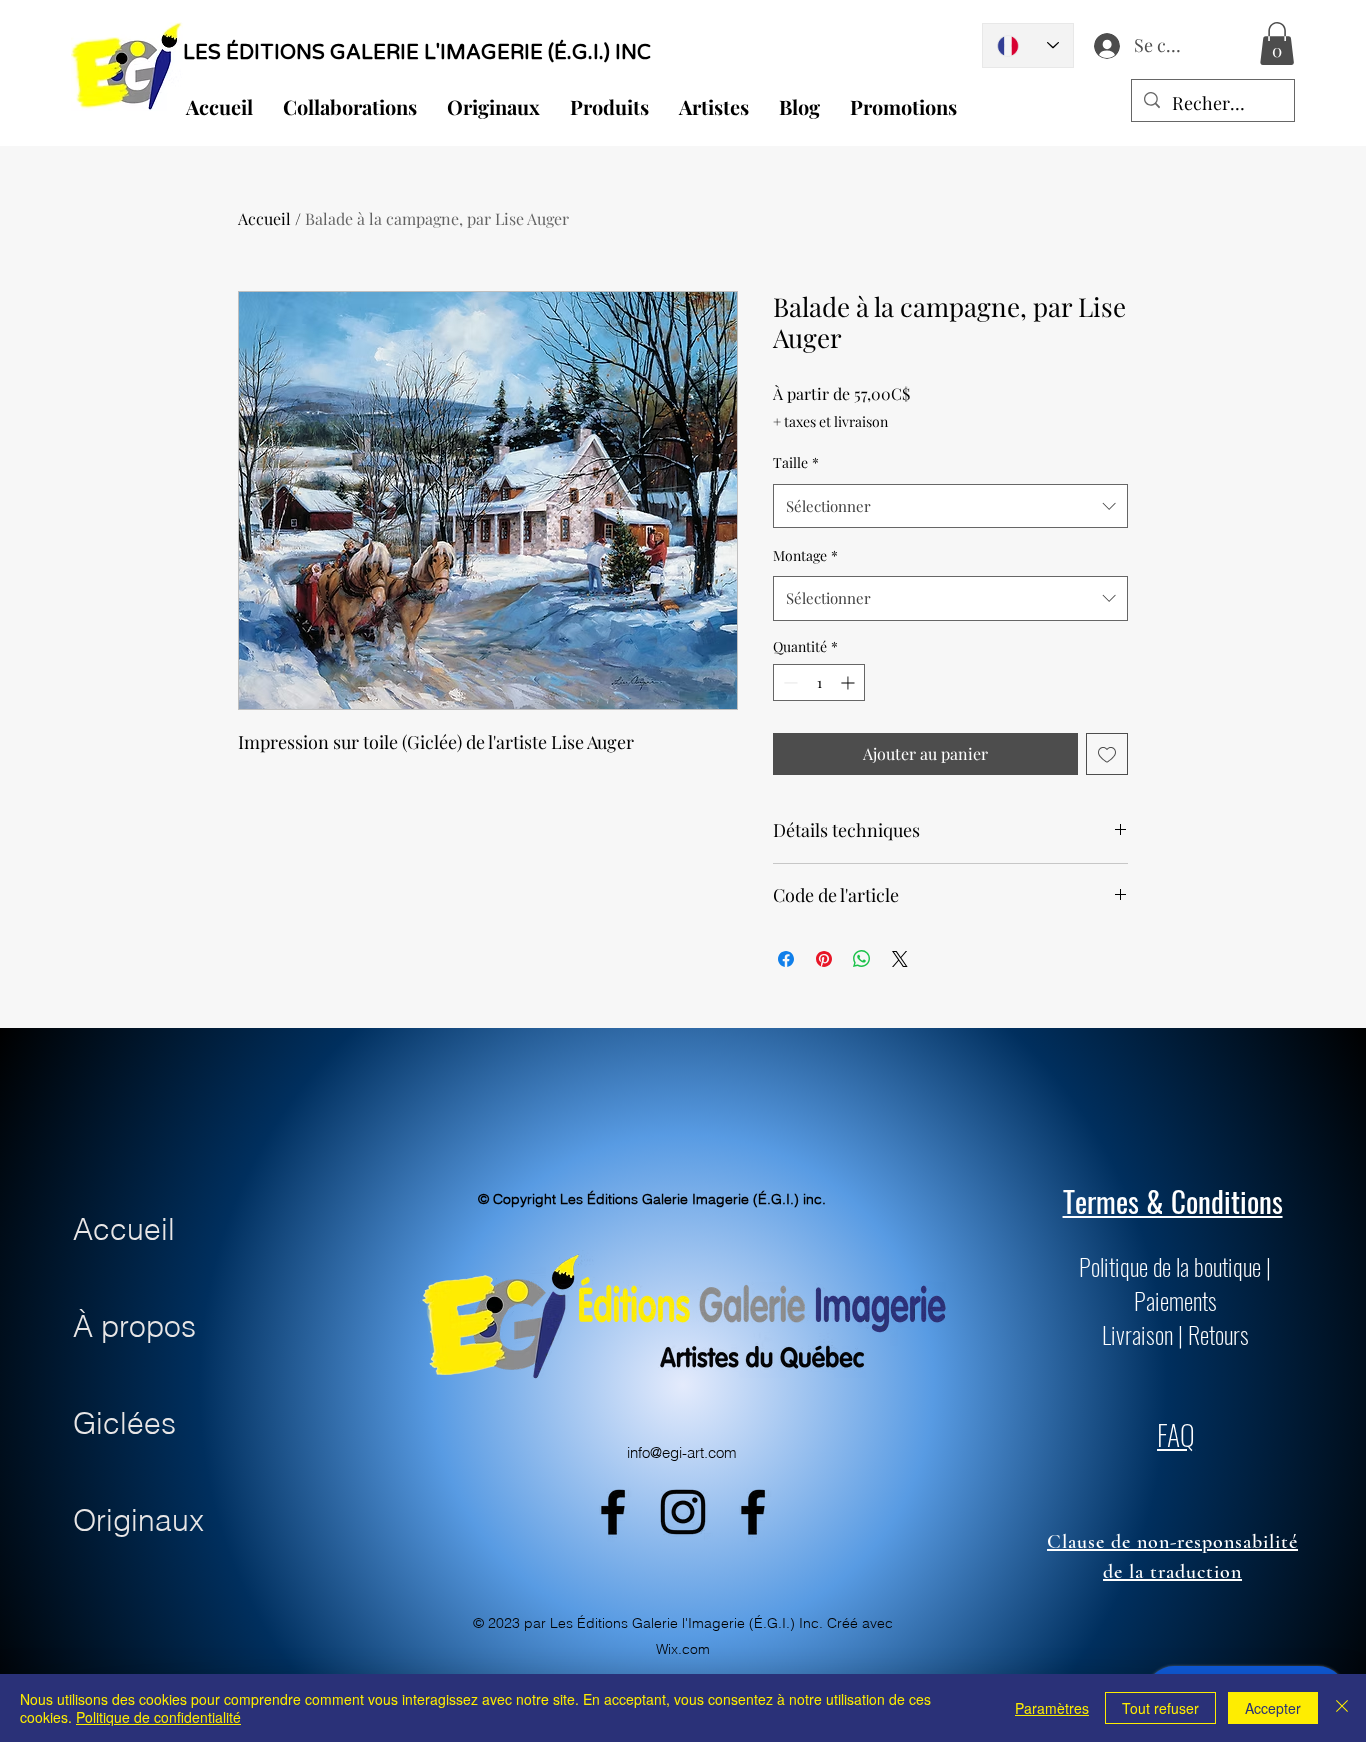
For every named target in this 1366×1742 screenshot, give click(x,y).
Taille (796, 462)
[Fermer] (1342, 1708)
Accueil (264, 218)
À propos (134, 1326)
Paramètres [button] (1052, 1708)
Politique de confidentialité (158, 1717)
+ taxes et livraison (830, 421)
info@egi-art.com (682, 1452)
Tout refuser (1160, 1708)
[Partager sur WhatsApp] (862, 959)
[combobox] (950, 506)
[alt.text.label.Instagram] (683, 1512)
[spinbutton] (819, 682)
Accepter (1273, 1708)
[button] (1277, 43)
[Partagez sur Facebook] (786, 959)
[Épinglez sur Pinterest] (824, 959)
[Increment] (849, 682)
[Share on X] (900, 959)
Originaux (138, 1520)
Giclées (124, 1423)
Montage (805, 555)
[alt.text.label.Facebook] (613, 1512)
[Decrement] (788, 682)
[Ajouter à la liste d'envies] (1107, 754)
